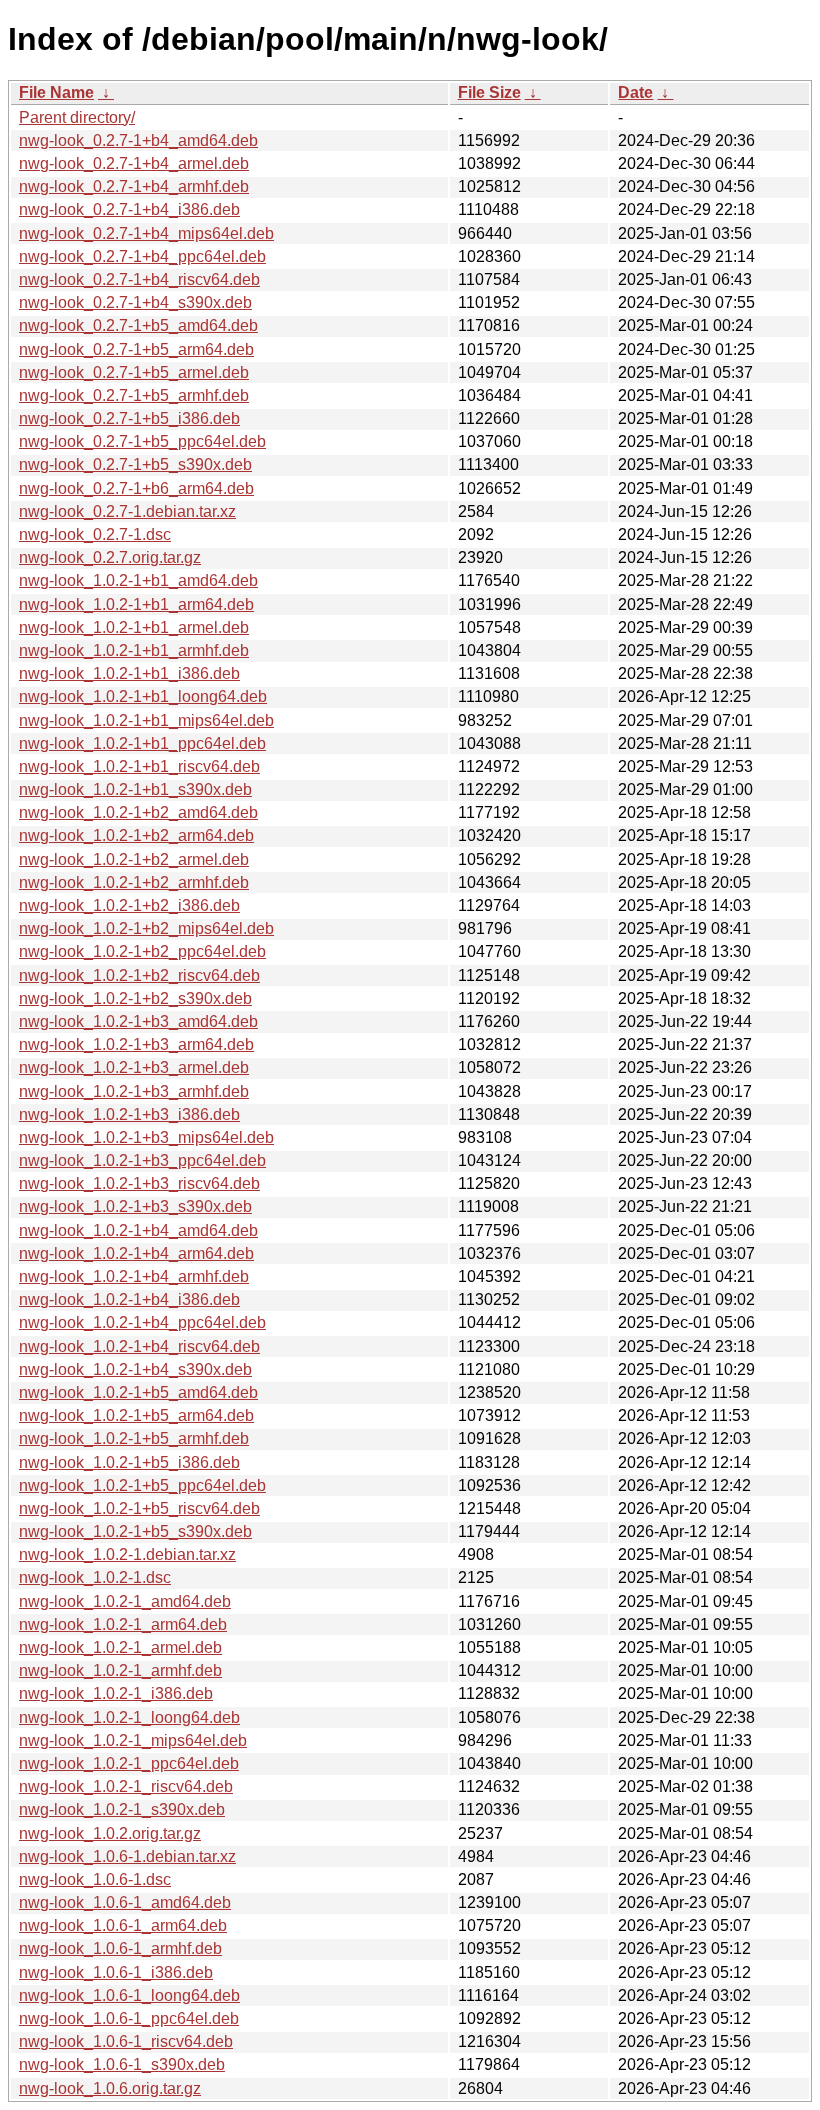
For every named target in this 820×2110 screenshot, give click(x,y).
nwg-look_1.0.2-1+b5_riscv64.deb (139, 1508)
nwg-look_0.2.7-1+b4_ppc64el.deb (142, 256)
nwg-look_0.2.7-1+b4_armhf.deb (134, 186)
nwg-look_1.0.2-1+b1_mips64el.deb (146, 720)
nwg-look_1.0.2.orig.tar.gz (110, 1833)
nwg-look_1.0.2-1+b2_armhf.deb (134, 882)
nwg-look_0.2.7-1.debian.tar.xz (127, 511)
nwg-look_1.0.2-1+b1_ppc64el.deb (142, 743)
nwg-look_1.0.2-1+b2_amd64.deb (138, 812)
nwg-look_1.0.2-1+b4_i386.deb (129, 1299)
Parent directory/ (77, 117)
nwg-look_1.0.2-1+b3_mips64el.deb (146, 1137)
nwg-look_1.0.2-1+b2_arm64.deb (136, 835)
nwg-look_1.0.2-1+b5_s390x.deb (135, 1531)
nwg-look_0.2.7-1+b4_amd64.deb (138, 140)
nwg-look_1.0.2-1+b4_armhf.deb (134, 1276)
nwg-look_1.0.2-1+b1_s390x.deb (135, 789)
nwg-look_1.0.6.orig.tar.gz (110, 2088)
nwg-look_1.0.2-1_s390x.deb (122, 1809)
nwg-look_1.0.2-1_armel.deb (120, 1647)
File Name (56, 92)
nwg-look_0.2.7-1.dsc (95, 534)
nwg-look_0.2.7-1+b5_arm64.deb (136, 349)
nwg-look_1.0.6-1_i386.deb (116, 1972)
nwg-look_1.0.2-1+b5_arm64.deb (136, 1415)
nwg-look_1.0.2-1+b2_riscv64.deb (139, 975)
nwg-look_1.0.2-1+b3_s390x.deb (135, 1206)
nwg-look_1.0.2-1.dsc (95, 1577)
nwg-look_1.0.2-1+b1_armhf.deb (134, 650)
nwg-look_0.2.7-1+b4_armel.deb (134, 163)
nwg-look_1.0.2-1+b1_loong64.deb (143, 696)
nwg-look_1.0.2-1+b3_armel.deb (134, 1067)
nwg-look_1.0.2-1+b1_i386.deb (129, 673)
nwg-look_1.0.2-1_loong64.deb (129, 1717)
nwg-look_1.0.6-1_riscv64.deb (126, 2041)
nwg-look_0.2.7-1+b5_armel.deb (134, 372)
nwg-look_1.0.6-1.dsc (95, 1879)
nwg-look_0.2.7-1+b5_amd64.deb (138, 325)
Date (635, 92)
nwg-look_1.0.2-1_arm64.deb (123, 1624)
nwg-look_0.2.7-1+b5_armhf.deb (134, 395)
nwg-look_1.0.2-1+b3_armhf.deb (134, 1091)
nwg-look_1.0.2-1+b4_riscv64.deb (139, 1346)
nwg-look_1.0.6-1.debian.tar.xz (127, 1856)
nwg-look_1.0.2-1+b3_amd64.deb (138, 1021)
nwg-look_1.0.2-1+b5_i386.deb (129, 1462)
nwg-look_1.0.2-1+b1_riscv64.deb (139, 766)
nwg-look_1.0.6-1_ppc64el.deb (129, 2018)
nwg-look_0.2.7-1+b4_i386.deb (129, 209)
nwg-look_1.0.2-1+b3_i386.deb (129, 1114)
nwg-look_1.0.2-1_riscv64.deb (126, 1786)
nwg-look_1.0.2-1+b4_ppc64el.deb (142, 1322)
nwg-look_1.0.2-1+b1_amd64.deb (138, 580)
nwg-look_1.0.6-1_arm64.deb (123, 1925)
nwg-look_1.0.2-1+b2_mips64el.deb (146, 928)
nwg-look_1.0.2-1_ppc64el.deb (129, 1763)
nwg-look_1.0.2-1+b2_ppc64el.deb (142, 951)
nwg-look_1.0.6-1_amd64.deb (125, 1902)
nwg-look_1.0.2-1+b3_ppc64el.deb (142, 1160)
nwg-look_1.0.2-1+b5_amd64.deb (138, 1392)
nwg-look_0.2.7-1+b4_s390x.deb (135, 302)
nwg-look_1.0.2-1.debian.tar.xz (127, 1554)
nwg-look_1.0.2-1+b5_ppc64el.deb (142, 1485)
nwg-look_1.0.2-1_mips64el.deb (133, 1740)
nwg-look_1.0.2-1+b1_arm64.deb (136, 604)
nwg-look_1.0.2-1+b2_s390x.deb (135, 998)
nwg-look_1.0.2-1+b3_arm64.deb (136, 1044)
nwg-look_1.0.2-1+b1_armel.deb (134, 627)
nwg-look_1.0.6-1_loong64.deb (129, 1995)
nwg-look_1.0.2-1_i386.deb (116, 1693)
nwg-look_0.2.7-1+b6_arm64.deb (136, 488)
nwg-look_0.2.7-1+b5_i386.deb (129, 418)
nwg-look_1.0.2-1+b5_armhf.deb (134, 1438)
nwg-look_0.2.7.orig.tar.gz (110, 557)
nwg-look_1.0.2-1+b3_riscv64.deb (139, 1183)
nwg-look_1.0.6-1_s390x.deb (122, 2064)
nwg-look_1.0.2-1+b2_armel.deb (134, 859)
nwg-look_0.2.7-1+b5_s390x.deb (135, 464)
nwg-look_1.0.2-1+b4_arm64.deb (136, 1253)
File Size (489, 92)
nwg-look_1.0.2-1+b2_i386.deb (129, 905)
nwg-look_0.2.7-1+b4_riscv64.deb (139, 279)
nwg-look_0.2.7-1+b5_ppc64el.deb (142, 441)
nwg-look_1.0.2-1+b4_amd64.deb (138, 1230)
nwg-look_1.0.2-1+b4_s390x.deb (135, 1369)
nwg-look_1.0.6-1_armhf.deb (120, 1948)
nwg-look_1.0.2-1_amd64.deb (125, 1601)
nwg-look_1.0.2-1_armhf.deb (120, 1670)
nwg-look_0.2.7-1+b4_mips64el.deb (146, 233)
